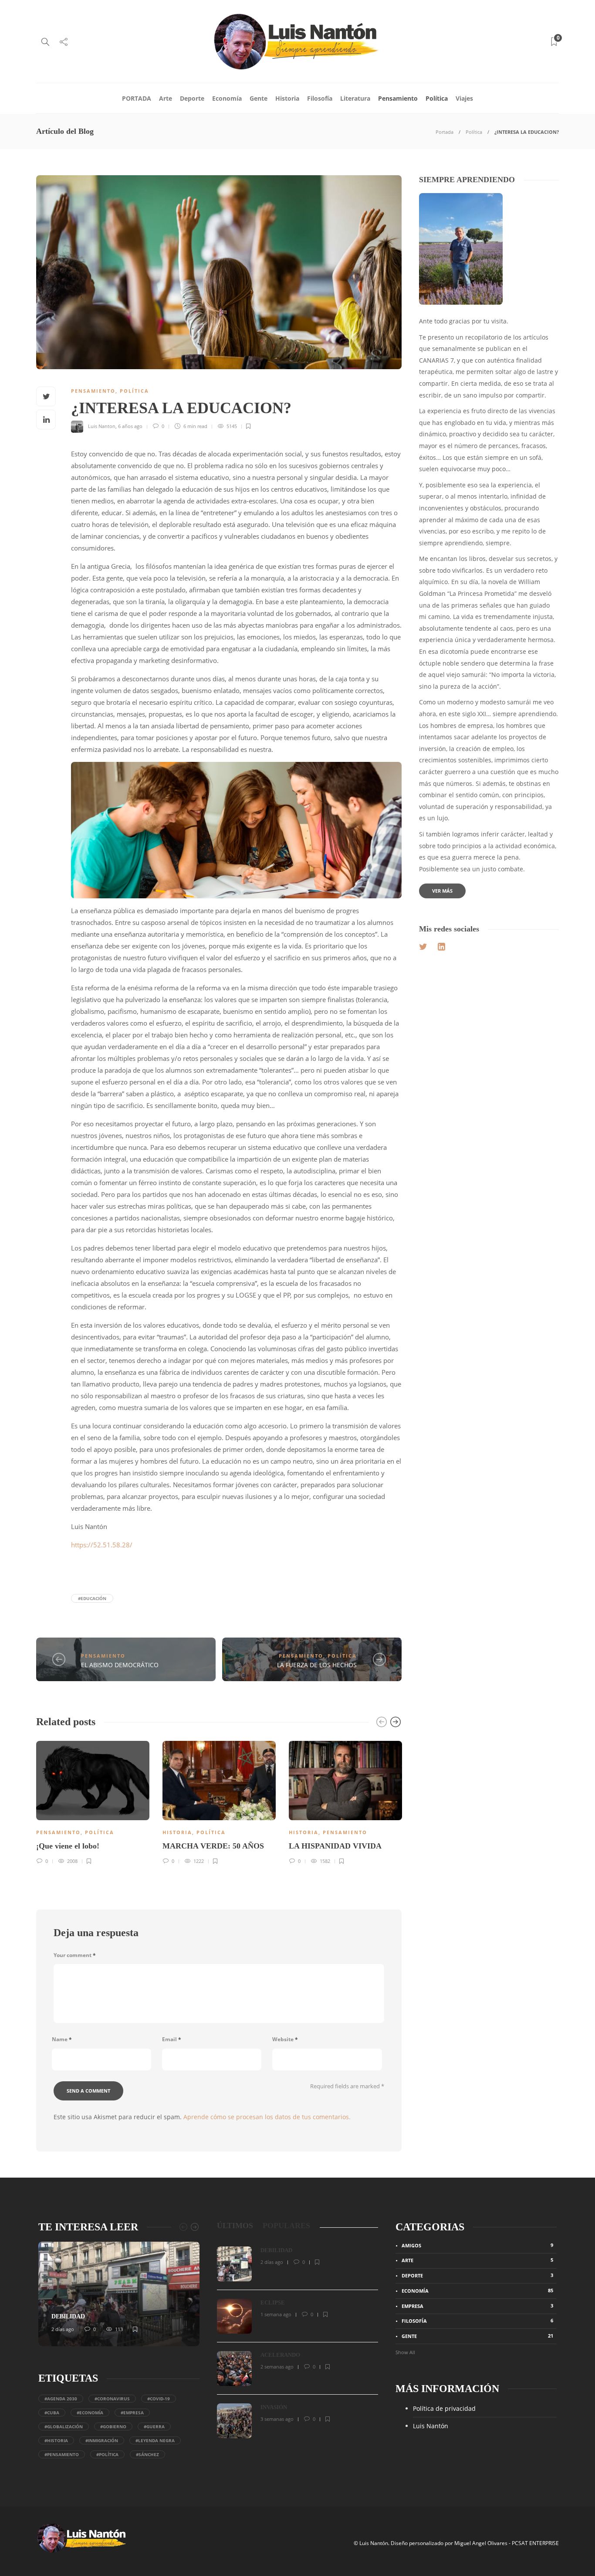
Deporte (192, 98)
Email (172, 2039)
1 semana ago (276, 2314)
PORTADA (137, 98)
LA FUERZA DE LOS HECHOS (317, 1665)
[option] (93, 1801)
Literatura (355, 98)
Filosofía (320, 98)
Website (285, 2039)
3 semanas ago (277, 2419)
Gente (259, 98)
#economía (90, 2413)
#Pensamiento (62, 2454)
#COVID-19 (159, 2399)
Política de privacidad (444, 2408)
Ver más (442, 891)
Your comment (75, 1955)
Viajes (464, 98)
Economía (227, 98)
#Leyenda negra (155, 2440)
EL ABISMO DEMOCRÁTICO (120, 1665)
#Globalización (64, 2426)
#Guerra (154, 2426)
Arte (166, 98)
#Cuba (52, 2413)
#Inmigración (102, 2440)
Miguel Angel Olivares (481, 2543)
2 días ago (63, 2329)
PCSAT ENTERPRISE (535, 2543)
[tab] (235, 2226)
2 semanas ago (277, 2367)
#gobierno (113, 2426)
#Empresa (132, 2413)
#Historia (56, 2440)
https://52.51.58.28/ (102, 1545)
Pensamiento (398, 98)
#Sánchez (147, 2454)
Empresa (477, 2306)
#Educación (92, 1598)
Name (62, 2039)
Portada (445, 132)
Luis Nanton (102, 426)
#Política (107, 2454)
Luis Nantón (431, 2426)
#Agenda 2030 (61, 2399)
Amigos (477, 2245)
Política (437, 98)
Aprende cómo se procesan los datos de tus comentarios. (267, 2117)
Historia (287, 98)
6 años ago (130, 426)
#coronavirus (112, 2399)
